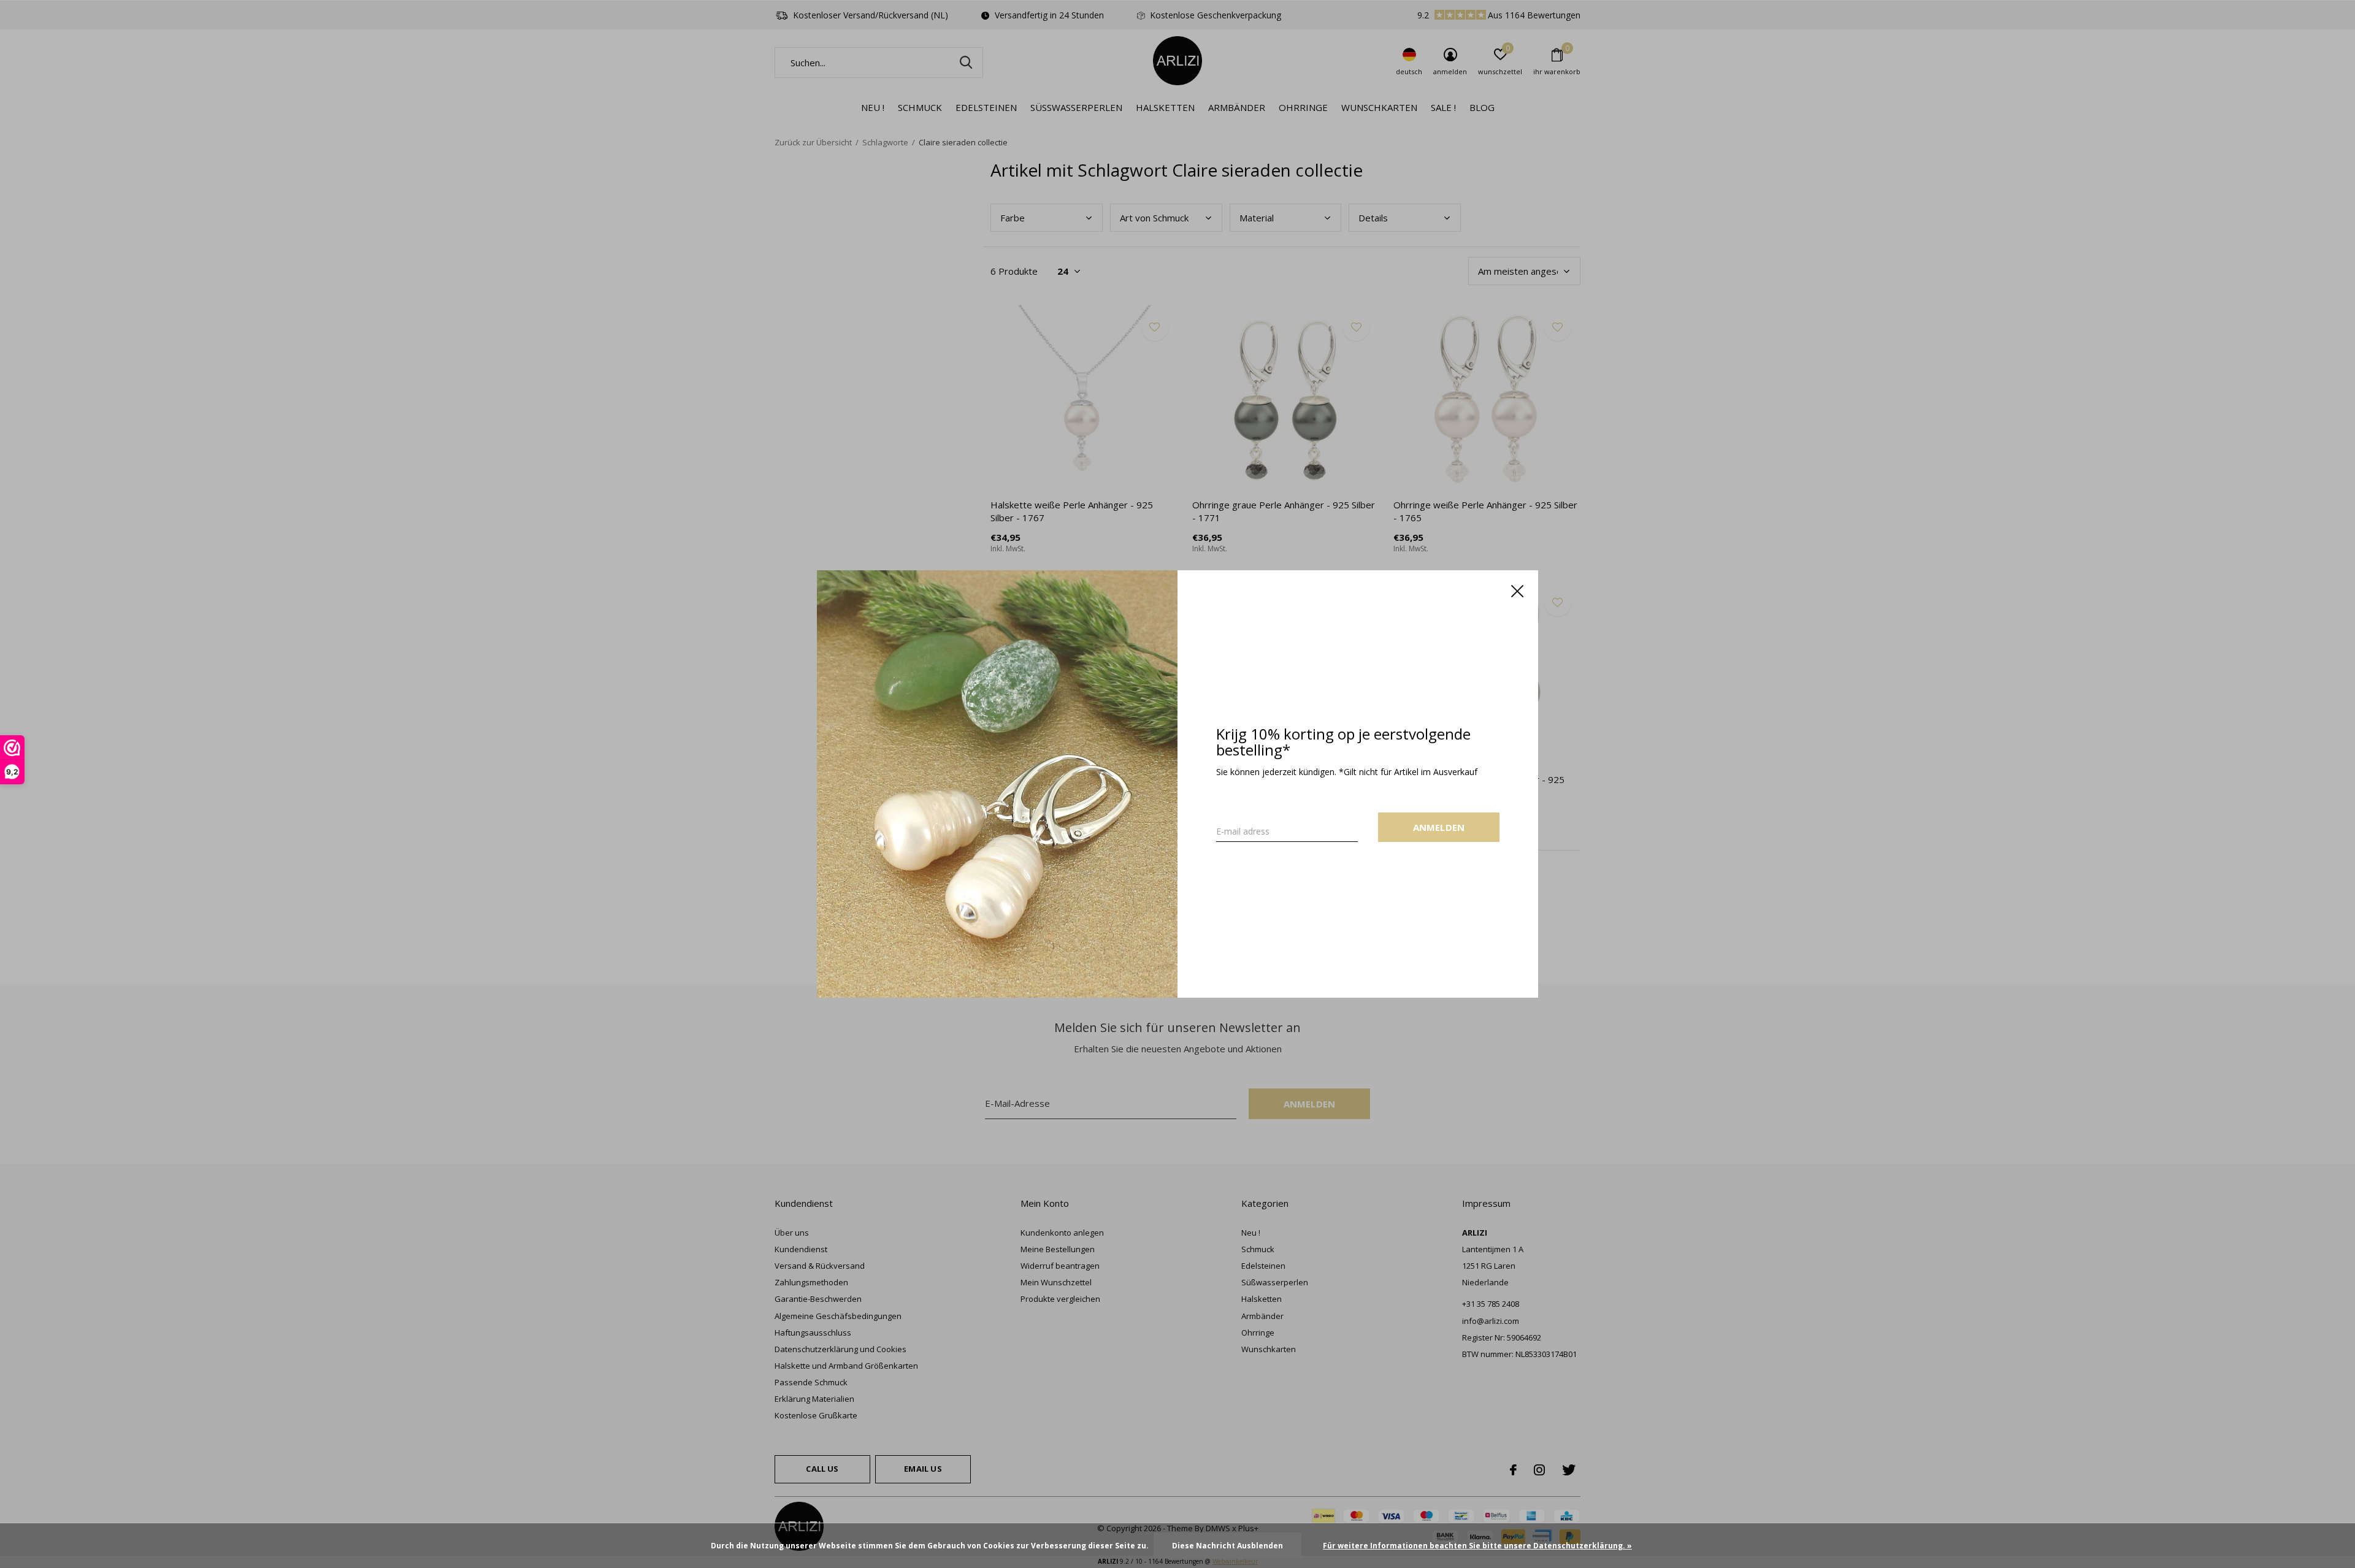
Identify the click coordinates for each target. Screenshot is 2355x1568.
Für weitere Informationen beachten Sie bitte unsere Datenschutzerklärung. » (1477, 1546)
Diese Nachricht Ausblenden (1227, 1546)
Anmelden (1439, 827)
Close (1517, 591)
